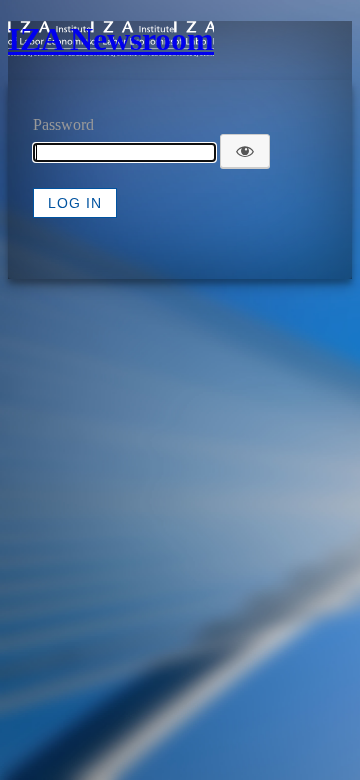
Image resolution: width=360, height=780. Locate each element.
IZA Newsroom (111, 39)
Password (63, 124)
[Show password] (245, 151)
